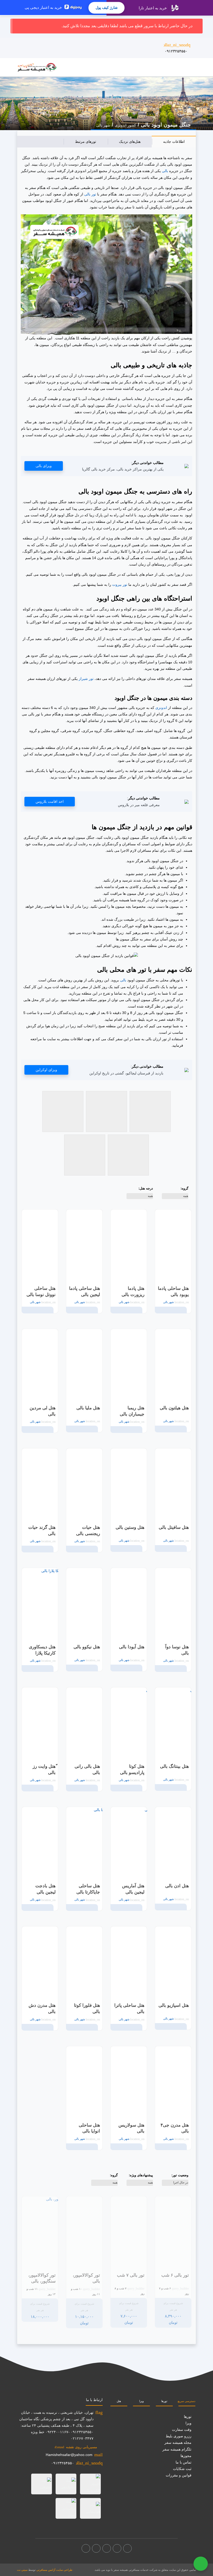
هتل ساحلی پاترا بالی (129, 2008)
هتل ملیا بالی (88, 1408)
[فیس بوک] (127, 2548)
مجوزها (186, 2456)
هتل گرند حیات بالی (42, 1530)
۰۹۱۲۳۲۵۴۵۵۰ (177, 48)
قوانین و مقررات (179, 2475)
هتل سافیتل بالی (174, 1527)
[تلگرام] (107, 2548)
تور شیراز (86, 679)
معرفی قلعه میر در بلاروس (139, 805)
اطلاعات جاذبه (174, 142)
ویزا (141, 2401)
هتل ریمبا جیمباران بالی (132, 1411)
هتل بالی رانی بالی (87, 1769)
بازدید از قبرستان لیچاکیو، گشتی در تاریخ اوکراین (126, 1073)
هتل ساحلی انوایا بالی (89, 2128)
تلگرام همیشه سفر (177, 2449)
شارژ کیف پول (107, 8)
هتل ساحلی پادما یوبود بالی (173, 1291)
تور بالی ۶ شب (175, 2275)
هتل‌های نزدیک (130, 142)
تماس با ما (184, 2462)
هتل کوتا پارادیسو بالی (132, 1769)
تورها (164, 2401)
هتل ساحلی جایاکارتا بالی (88, 1889)
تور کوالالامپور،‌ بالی (86, 2278)
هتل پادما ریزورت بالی (133, 1291)
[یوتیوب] (96, 2548)
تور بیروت (120, 585)
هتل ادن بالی (177, 1886)
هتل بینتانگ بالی (174, 1766)
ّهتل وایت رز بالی (44, 1769)
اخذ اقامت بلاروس (50, 801)
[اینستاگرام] (117, 2548)
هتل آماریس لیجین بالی (133, 1889)
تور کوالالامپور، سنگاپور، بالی (42, 2278)
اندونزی (161, 708)
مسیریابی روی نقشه (76, 2447)
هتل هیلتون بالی (174, 1408)
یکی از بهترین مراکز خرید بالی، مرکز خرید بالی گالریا (123, 469)
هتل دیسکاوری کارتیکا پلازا (42, 1650)
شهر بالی (103, 125)
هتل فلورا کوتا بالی (87, 2008)
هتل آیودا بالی (132, 1647)
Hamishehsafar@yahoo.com (69, 2455)
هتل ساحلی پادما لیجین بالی (85, 1291)
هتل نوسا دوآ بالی (177, 1650)
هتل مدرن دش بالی (42, 2008)
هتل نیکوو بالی (87, 1647)
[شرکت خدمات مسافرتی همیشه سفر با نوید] (37, 67)
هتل (119, 2401)
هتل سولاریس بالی (131, 2128)
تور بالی (90, 194)
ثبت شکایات (182, 2469)
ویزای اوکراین (46, 1070)
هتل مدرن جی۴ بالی (175, 2128)
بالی (165, 171)
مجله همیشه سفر (178, 2443)
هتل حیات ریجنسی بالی (88, 1530)
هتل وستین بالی (130, 1527)
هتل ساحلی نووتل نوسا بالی (41, 1291)
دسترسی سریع (187, 2401)
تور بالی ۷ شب (131, 2275)
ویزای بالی (44, 466)
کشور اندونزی (125, 125)
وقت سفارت (182, 2430)
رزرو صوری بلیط (179, 2436)
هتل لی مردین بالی (43, 1411)
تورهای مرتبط (86, 142)
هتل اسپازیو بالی (174, 2005)
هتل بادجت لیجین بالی (45, 1889)
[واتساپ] (86, 2548)
